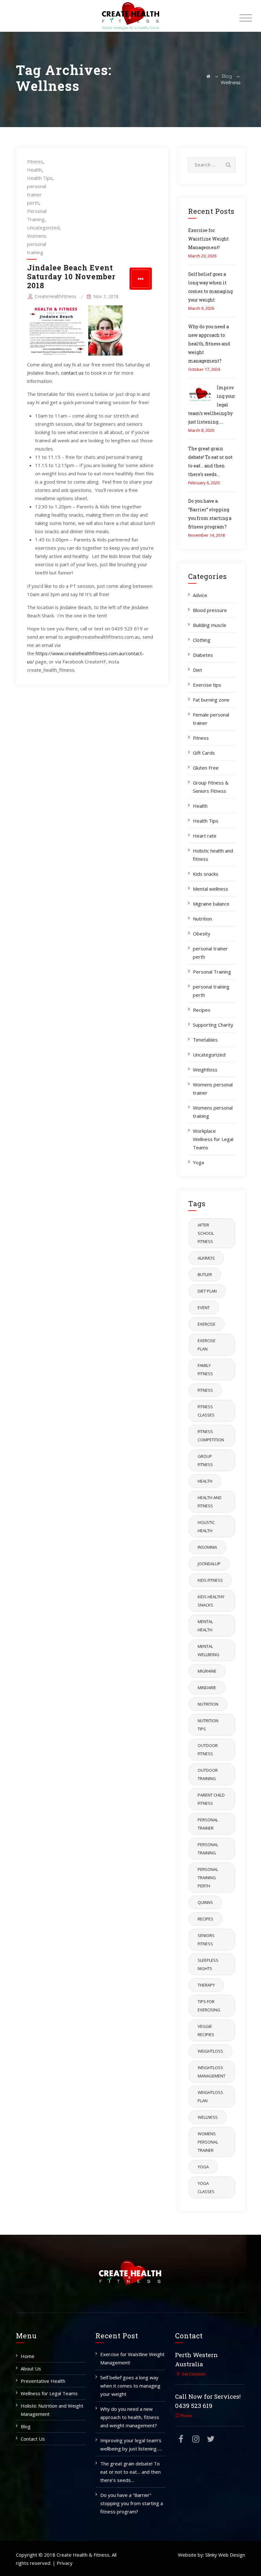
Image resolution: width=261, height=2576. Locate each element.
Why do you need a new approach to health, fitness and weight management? (209, 344)
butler (205, 1274)
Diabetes (203, 655)
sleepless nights (208, 1964)
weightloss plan (210, 2097)
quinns (205, 1902)
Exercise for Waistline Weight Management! (208, 239)
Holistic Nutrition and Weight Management (52, 2410)
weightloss (210, 2051)
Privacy (65, 2563)
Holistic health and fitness (213, 855)
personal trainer (208, 1824)
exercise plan (207, 1345)
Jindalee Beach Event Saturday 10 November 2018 (71, 276)
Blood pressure (210, 610)
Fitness (35, 161)
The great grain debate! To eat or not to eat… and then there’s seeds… (130, 2472)
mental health (205, 1626)
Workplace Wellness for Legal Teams (213, 1139)
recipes (205, 1919)
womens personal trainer (208, 2142)
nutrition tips (208, 1725)
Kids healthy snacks (211, 1601)
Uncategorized (43, 228)
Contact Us (33, 2439)
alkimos (206, 1258)
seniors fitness (206, 1940)
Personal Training (212, 972)
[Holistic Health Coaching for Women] (130, 16)
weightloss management (212, 2072)
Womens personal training (37, 244)
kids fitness (210, 1580)
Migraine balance (211, 904)
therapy (206, 1985)
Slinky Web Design (225, 2555)
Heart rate (205, 836)
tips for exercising (209, 2006)
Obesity (202, 934)
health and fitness (210, 1502)
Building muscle (210, 625)
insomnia (207, 1547)
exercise (207, 1324)
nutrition (208, 1704)
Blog (26, 2426)
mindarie (207, 1688)
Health (34, 170)
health (205, 1481)
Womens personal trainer (213, 1089)
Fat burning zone (211, 700)
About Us (31, 2369)
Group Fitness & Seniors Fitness (211, 787)
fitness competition (211, 1436)
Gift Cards (204, 753)
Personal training (208, 1849)
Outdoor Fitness (208, 1750)
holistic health (206, 1526)
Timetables (205, 1040)
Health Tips (40, 178)
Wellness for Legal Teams (49, 2393)
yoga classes (206, 2187)
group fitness (205, 1460)
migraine (207, 1671)
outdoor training (208, 1774)
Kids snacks (206, 874)
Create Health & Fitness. (84, 2555)
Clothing (202, 640)
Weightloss (205, 1070)
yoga (203, 2167)
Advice (200, 595)
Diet (198, 670)
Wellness (208, 2117)
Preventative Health (43, 2381)
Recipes (202, 1010)
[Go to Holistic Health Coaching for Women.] (208, 76)
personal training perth (211, 991)
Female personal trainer (211, 719)
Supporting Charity (213, 1025)
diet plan (207, 1291)
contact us (72, 373)
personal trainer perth (37, 194)
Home (28, 2356)
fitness (205, 1390)
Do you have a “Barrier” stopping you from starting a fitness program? (132, 2503)
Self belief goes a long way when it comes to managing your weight (130, 2386)
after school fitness (206, 1233)
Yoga (198, 1162)
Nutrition (202, 919)
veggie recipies (206, 2030)
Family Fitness (205, 1370)
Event (204, 1308)
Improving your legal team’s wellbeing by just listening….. (131, 2444)
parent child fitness (211, 1799)
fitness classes (206, 1411)
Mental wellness (211, 889)
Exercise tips (207, 685)
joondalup (209, 1564)
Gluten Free (206, 768)
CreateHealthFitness (56, 296)
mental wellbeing (208, 1650)
